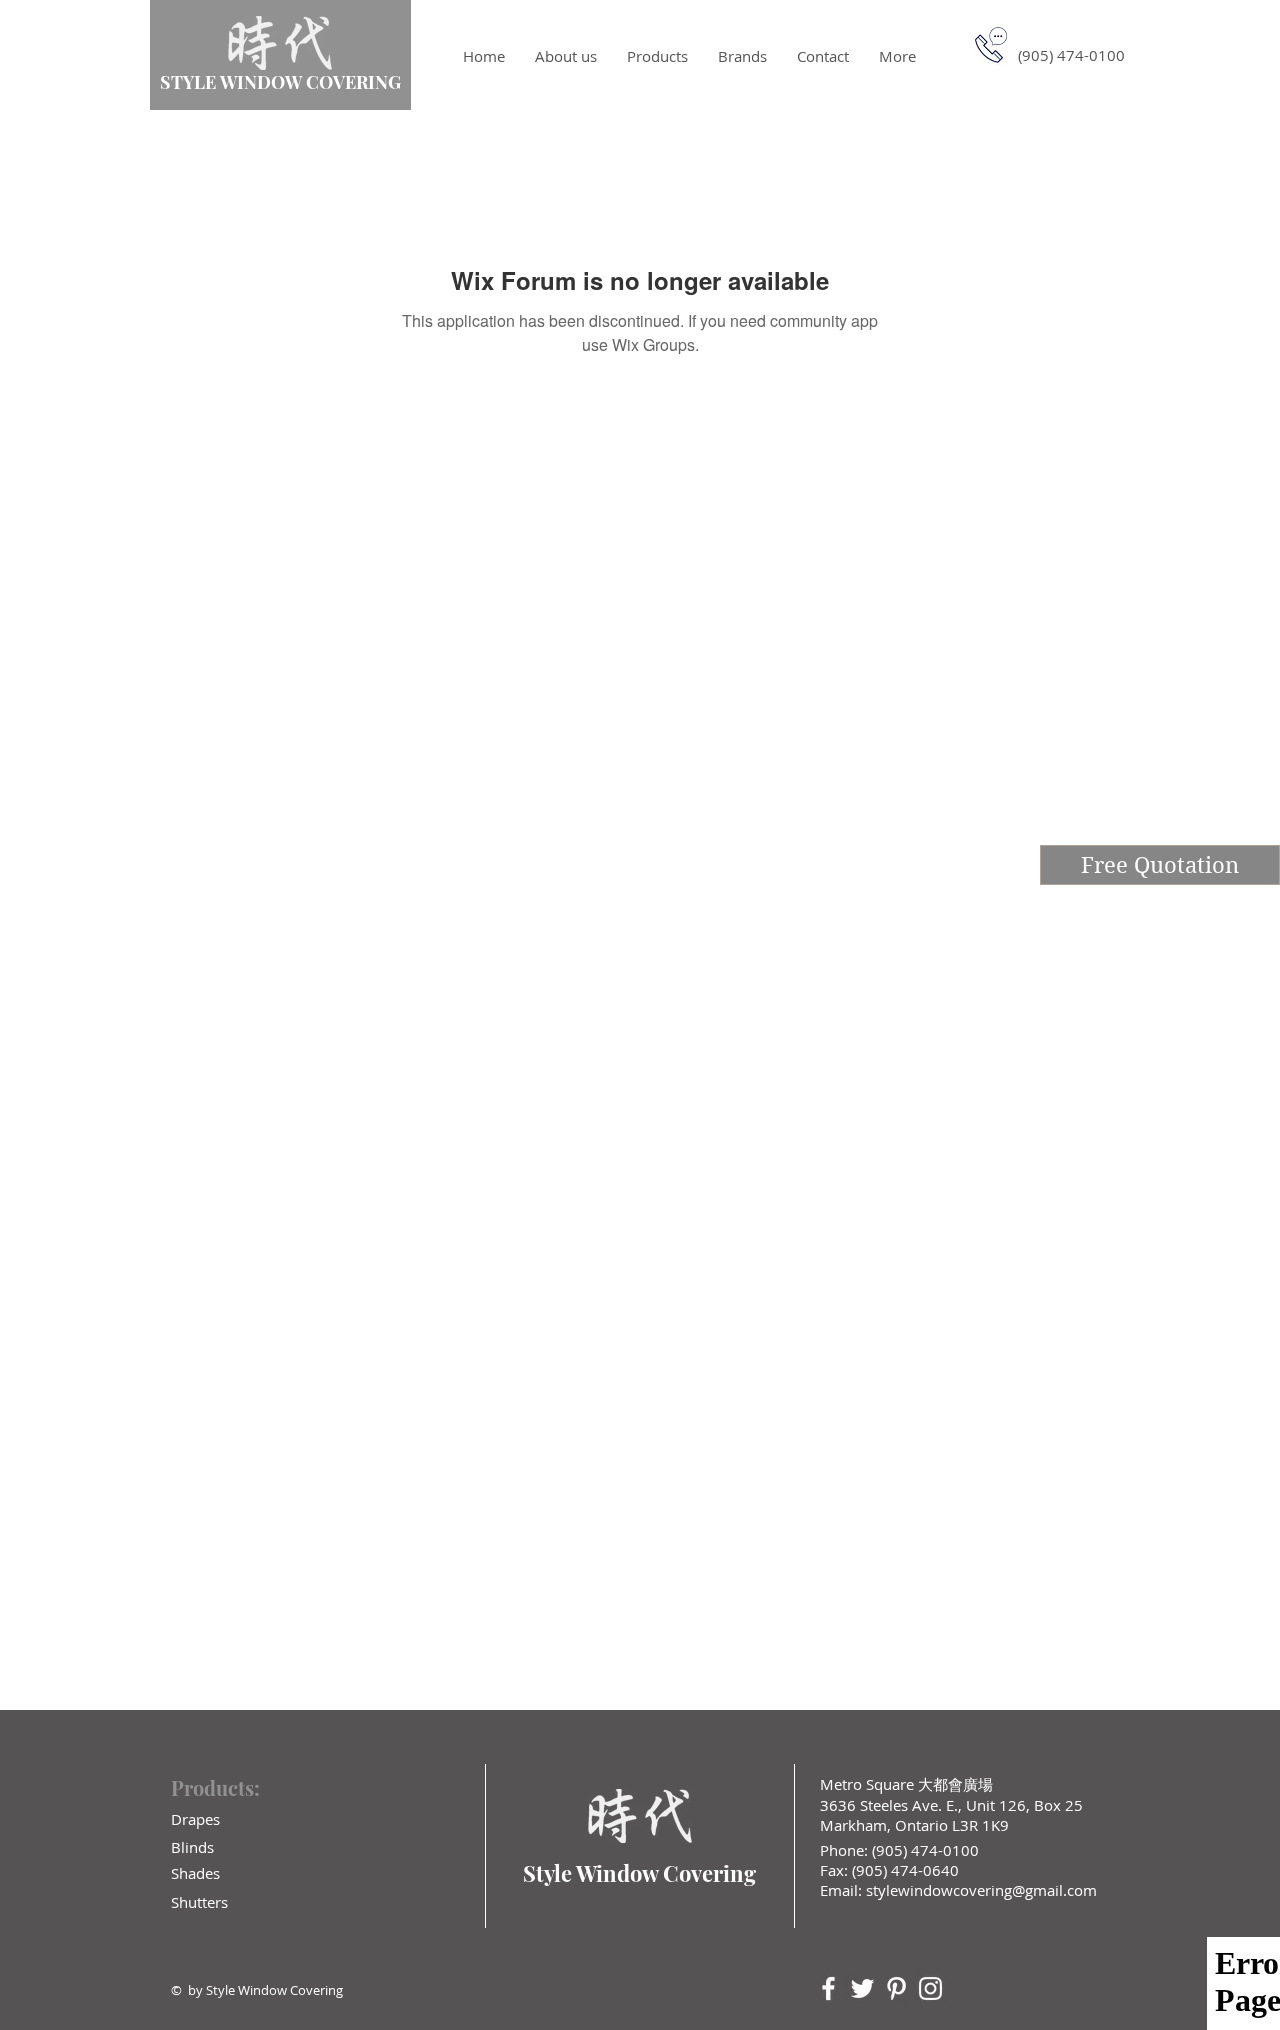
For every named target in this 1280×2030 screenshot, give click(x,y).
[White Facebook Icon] (828, 1988)
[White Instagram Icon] (930, 1988)
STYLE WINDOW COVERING (280, 82)
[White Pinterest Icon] (896, 1988)
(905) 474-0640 (905, 1870)
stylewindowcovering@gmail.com (981, 1890)
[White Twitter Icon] (862, 1988)
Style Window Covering (639, 1873)
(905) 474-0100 (923, 1850)
